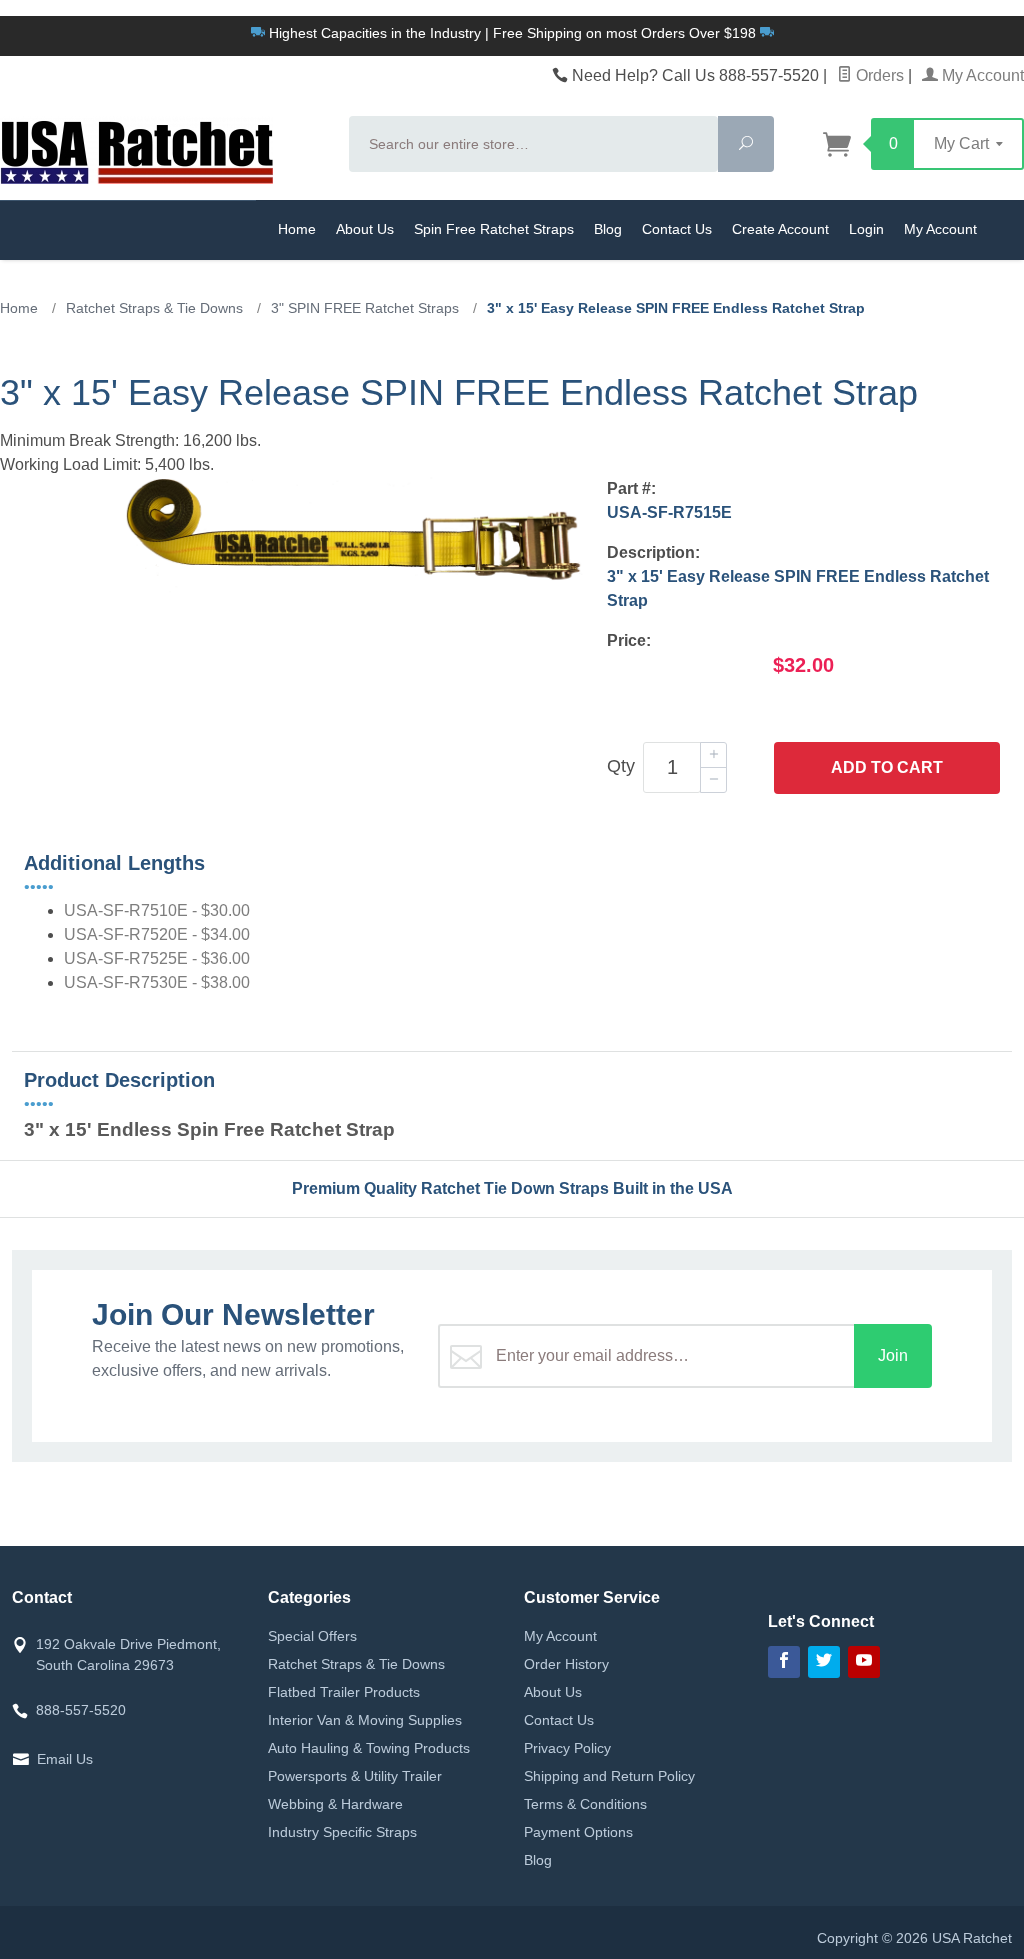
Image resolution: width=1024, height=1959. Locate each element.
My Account (981, 75)
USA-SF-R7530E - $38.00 (157, 982)
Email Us (65, 1759)
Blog (608, 229)
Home (297, 229)
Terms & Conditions (585, 1804)
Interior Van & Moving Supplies (365, 1720)
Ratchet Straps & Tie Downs (356, 1664)
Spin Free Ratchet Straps (494, 229)
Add (887, 767)
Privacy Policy (567, 1748)
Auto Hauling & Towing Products (369, 1748)
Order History (566, 1664)
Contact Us (677, 229)
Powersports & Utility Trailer (355, 1776)
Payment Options (578, 1832)
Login (866, 229)
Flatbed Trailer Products (344, 1692)
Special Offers (312, 1636)
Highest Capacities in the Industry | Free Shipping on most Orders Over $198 (512, 33)
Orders (878, 75)
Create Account (780, 229)
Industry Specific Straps (342, 1832)
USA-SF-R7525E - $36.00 (157, 958)
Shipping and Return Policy (609, 1776)
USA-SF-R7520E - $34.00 (157, 934)
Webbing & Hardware (335, 1804)
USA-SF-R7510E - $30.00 (157, 910)
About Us (365, 229)
